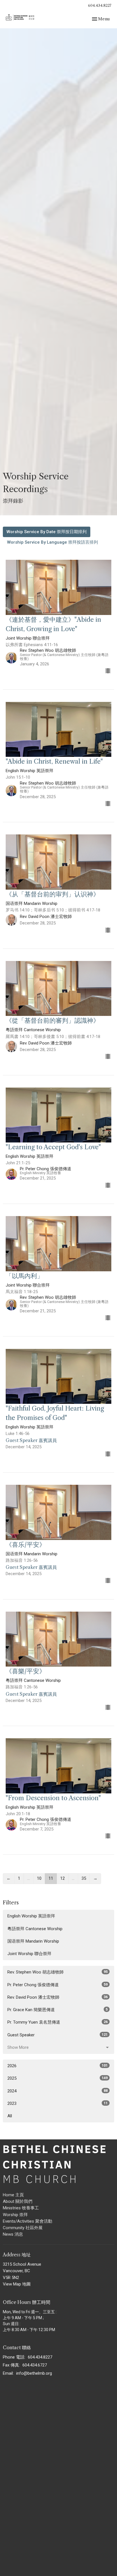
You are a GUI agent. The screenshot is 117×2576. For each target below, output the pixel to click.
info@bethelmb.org (34, 2373)
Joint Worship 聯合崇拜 (29, 1954)
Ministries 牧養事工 (21, 2208)
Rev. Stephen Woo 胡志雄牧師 (58, 1972)
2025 (58, 2078)
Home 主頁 (13, 2195)
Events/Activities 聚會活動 (28, 2221)
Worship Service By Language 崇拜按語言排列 (53, 542)
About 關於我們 (18, 2201)
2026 (58, 2066)
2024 (58, 2091)
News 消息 (13, 2234)
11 (51, 1878)
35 (84, 1878)
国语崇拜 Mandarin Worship (33, 1941)
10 (39, 1878)
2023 (58, 2103)
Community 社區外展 (23, 2228)
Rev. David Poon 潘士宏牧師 (58, 1997)
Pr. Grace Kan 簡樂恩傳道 (58, 2010)
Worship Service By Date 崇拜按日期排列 (47, 532)
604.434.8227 (100, 5)
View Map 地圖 (17, 2284)
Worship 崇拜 (15, 2215)
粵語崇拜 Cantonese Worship (35, 1929)
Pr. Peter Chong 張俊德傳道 (58, 1985)
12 (62, 1878)
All (10, 2116)
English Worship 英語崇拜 (31, 1916)
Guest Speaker (58, 2035)
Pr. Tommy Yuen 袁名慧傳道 (58, 2022)
